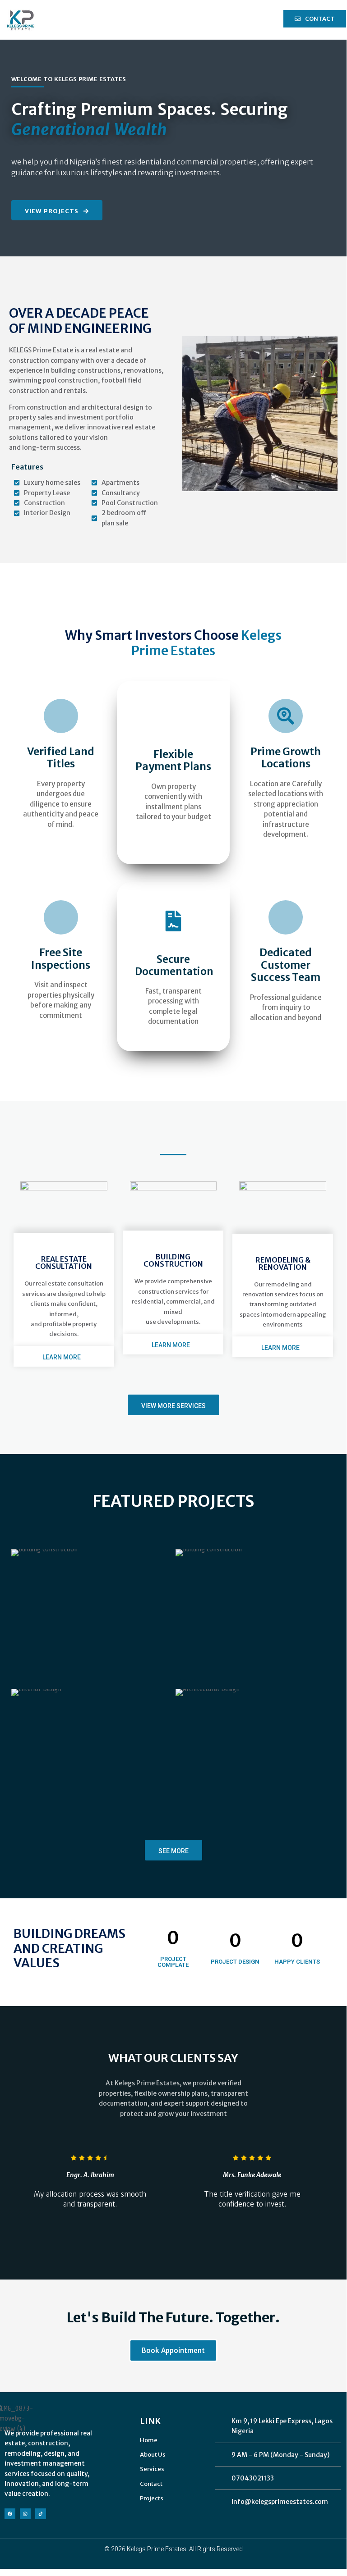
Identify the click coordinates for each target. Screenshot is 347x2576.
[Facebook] (10, 2514)
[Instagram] (25, 2514)
